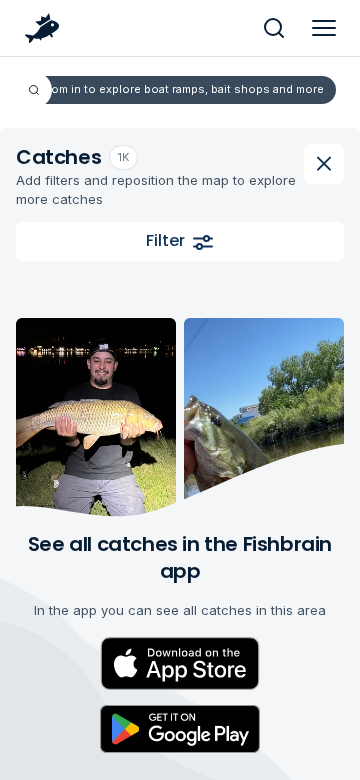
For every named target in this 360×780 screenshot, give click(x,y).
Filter (165, 240)
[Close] (324, 164)
